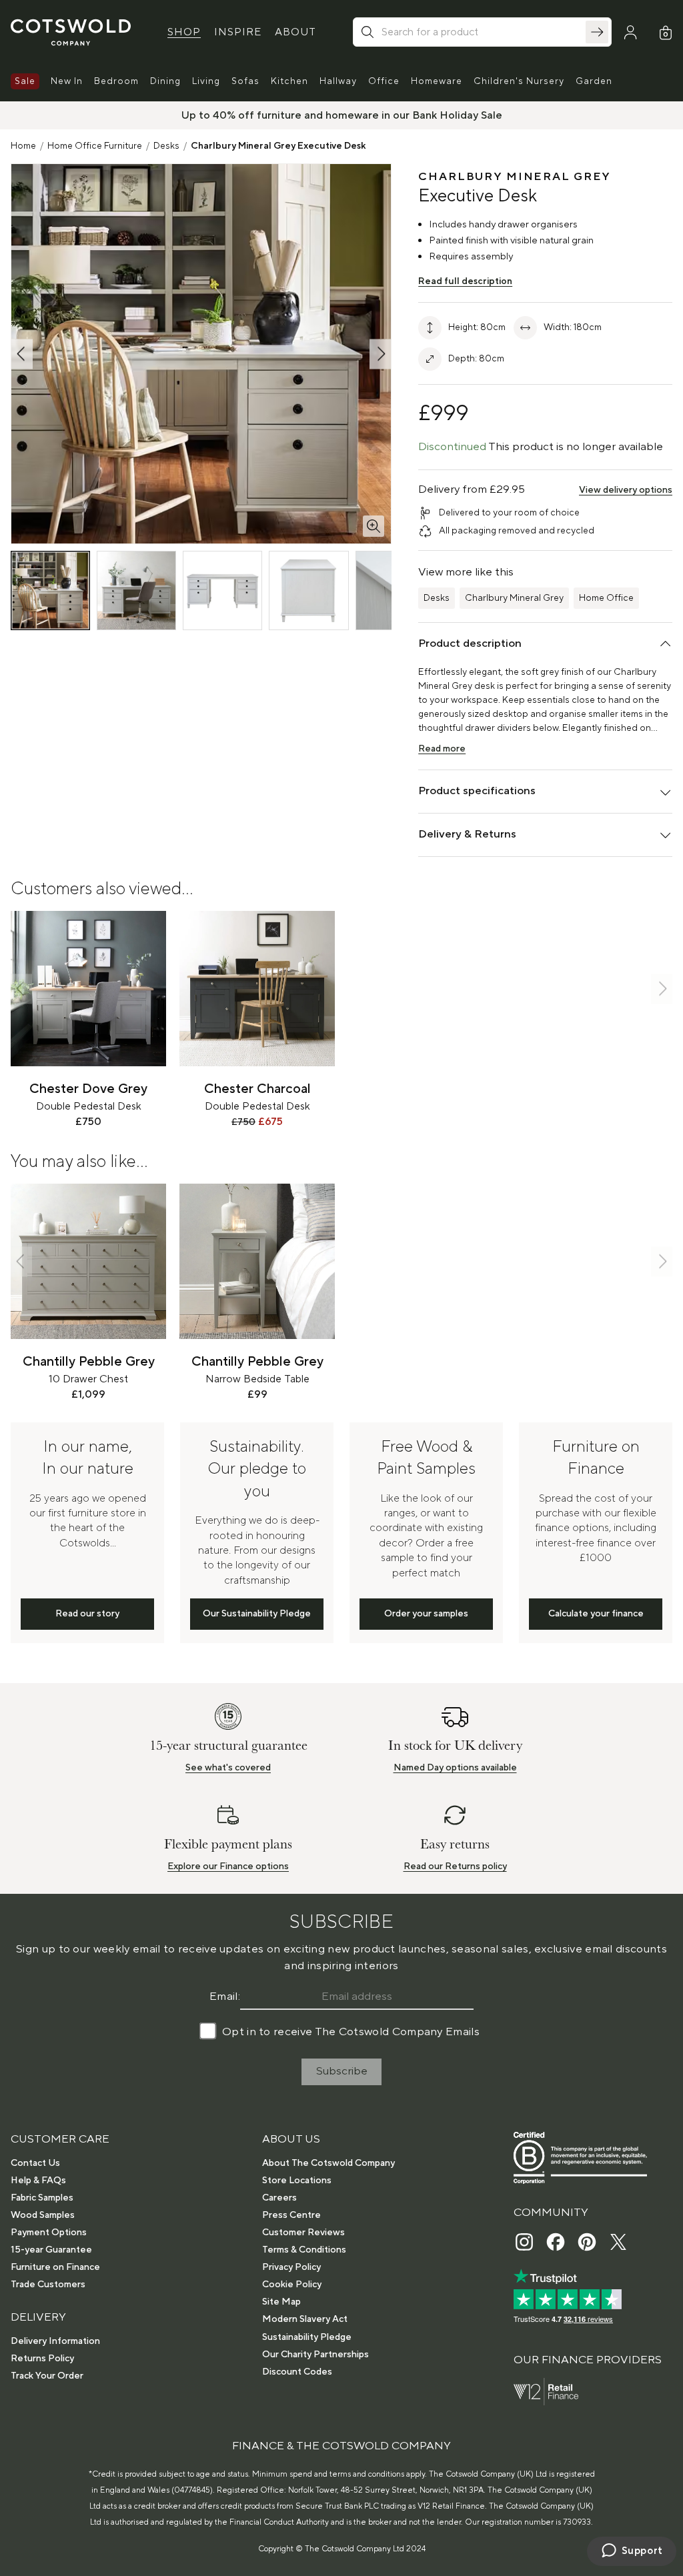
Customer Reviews (303, 2233)
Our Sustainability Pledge (257, 1614)
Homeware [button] (437, 81)
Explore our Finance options (228, 1866)
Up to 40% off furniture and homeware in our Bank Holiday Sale (342, 115)
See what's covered (228, 1768)
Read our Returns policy (455, 1866)
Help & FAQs (38, 2181)
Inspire (238, 32)
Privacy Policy (291, 2267)
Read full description (465, 281)
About (295, 32)
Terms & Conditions (304, 2250)
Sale (25, 81)
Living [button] (206, 81)
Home (23, 146)
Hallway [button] (338, 81)
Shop (184, 32)
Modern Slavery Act (305, 2319)
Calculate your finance (596, 1614)
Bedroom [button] (116, 81)
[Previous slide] (21, 989)
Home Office (606, 598)
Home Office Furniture (95, 146)
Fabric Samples (42, 2198)
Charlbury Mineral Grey (514, 598)
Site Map (281, 2302)
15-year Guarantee (51, 2250)
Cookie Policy (292, 2285)
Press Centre (291, 2215)
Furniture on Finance (55, 2267)
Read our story (87, 1614)
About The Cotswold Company (328, 2163)
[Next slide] (662, 989)
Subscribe (342, 2071)
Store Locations (297, 2181)
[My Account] (630, 33)
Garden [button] (594, 81)
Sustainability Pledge (307, 2337)
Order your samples (426, 1614)
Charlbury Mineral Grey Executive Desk (278, 146)
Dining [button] (165, 81)
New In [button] (67, 81)
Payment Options (49, 2233)
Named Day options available (455, 1768)
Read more (442, 749)
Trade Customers (48, 2285)
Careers (279, 2198)
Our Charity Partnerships (315, 2355)
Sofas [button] (245, 81)
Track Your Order (47, 2376)
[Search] (597, 32)
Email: (225, 1997)
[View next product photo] (380, 354)
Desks (166, 146)
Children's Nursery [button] (519, 81)
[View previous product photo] (22, 354)
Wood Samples (43, 2215)
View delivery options (626, 490)
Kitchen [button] (289, 81)
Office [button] (384, 81)
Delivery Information (55, 2341)
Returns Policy (42, 2359)
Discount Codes (297, 2372)
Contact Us (35, 2163)
